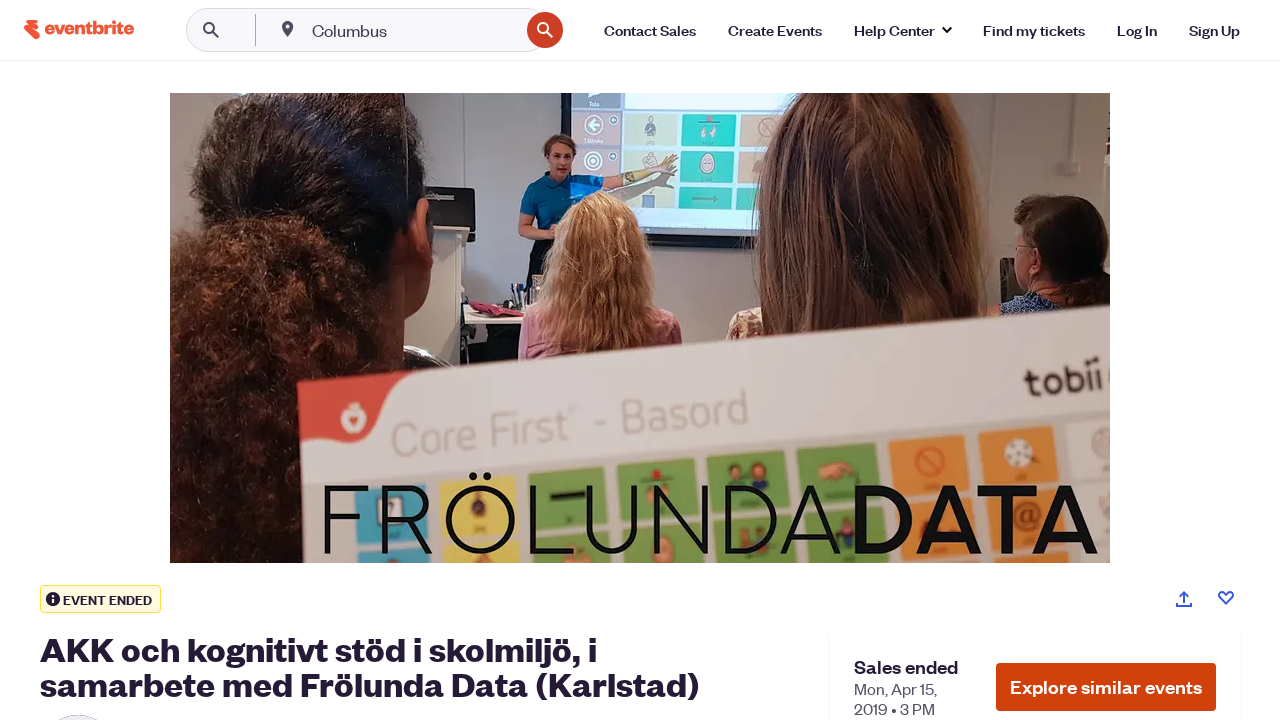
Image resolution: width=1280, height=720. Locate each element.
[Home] (79, 29)
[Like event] (1226, 598)
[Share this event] (1184, 599)
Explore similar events (1106, 686)
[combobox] (413, 30)
